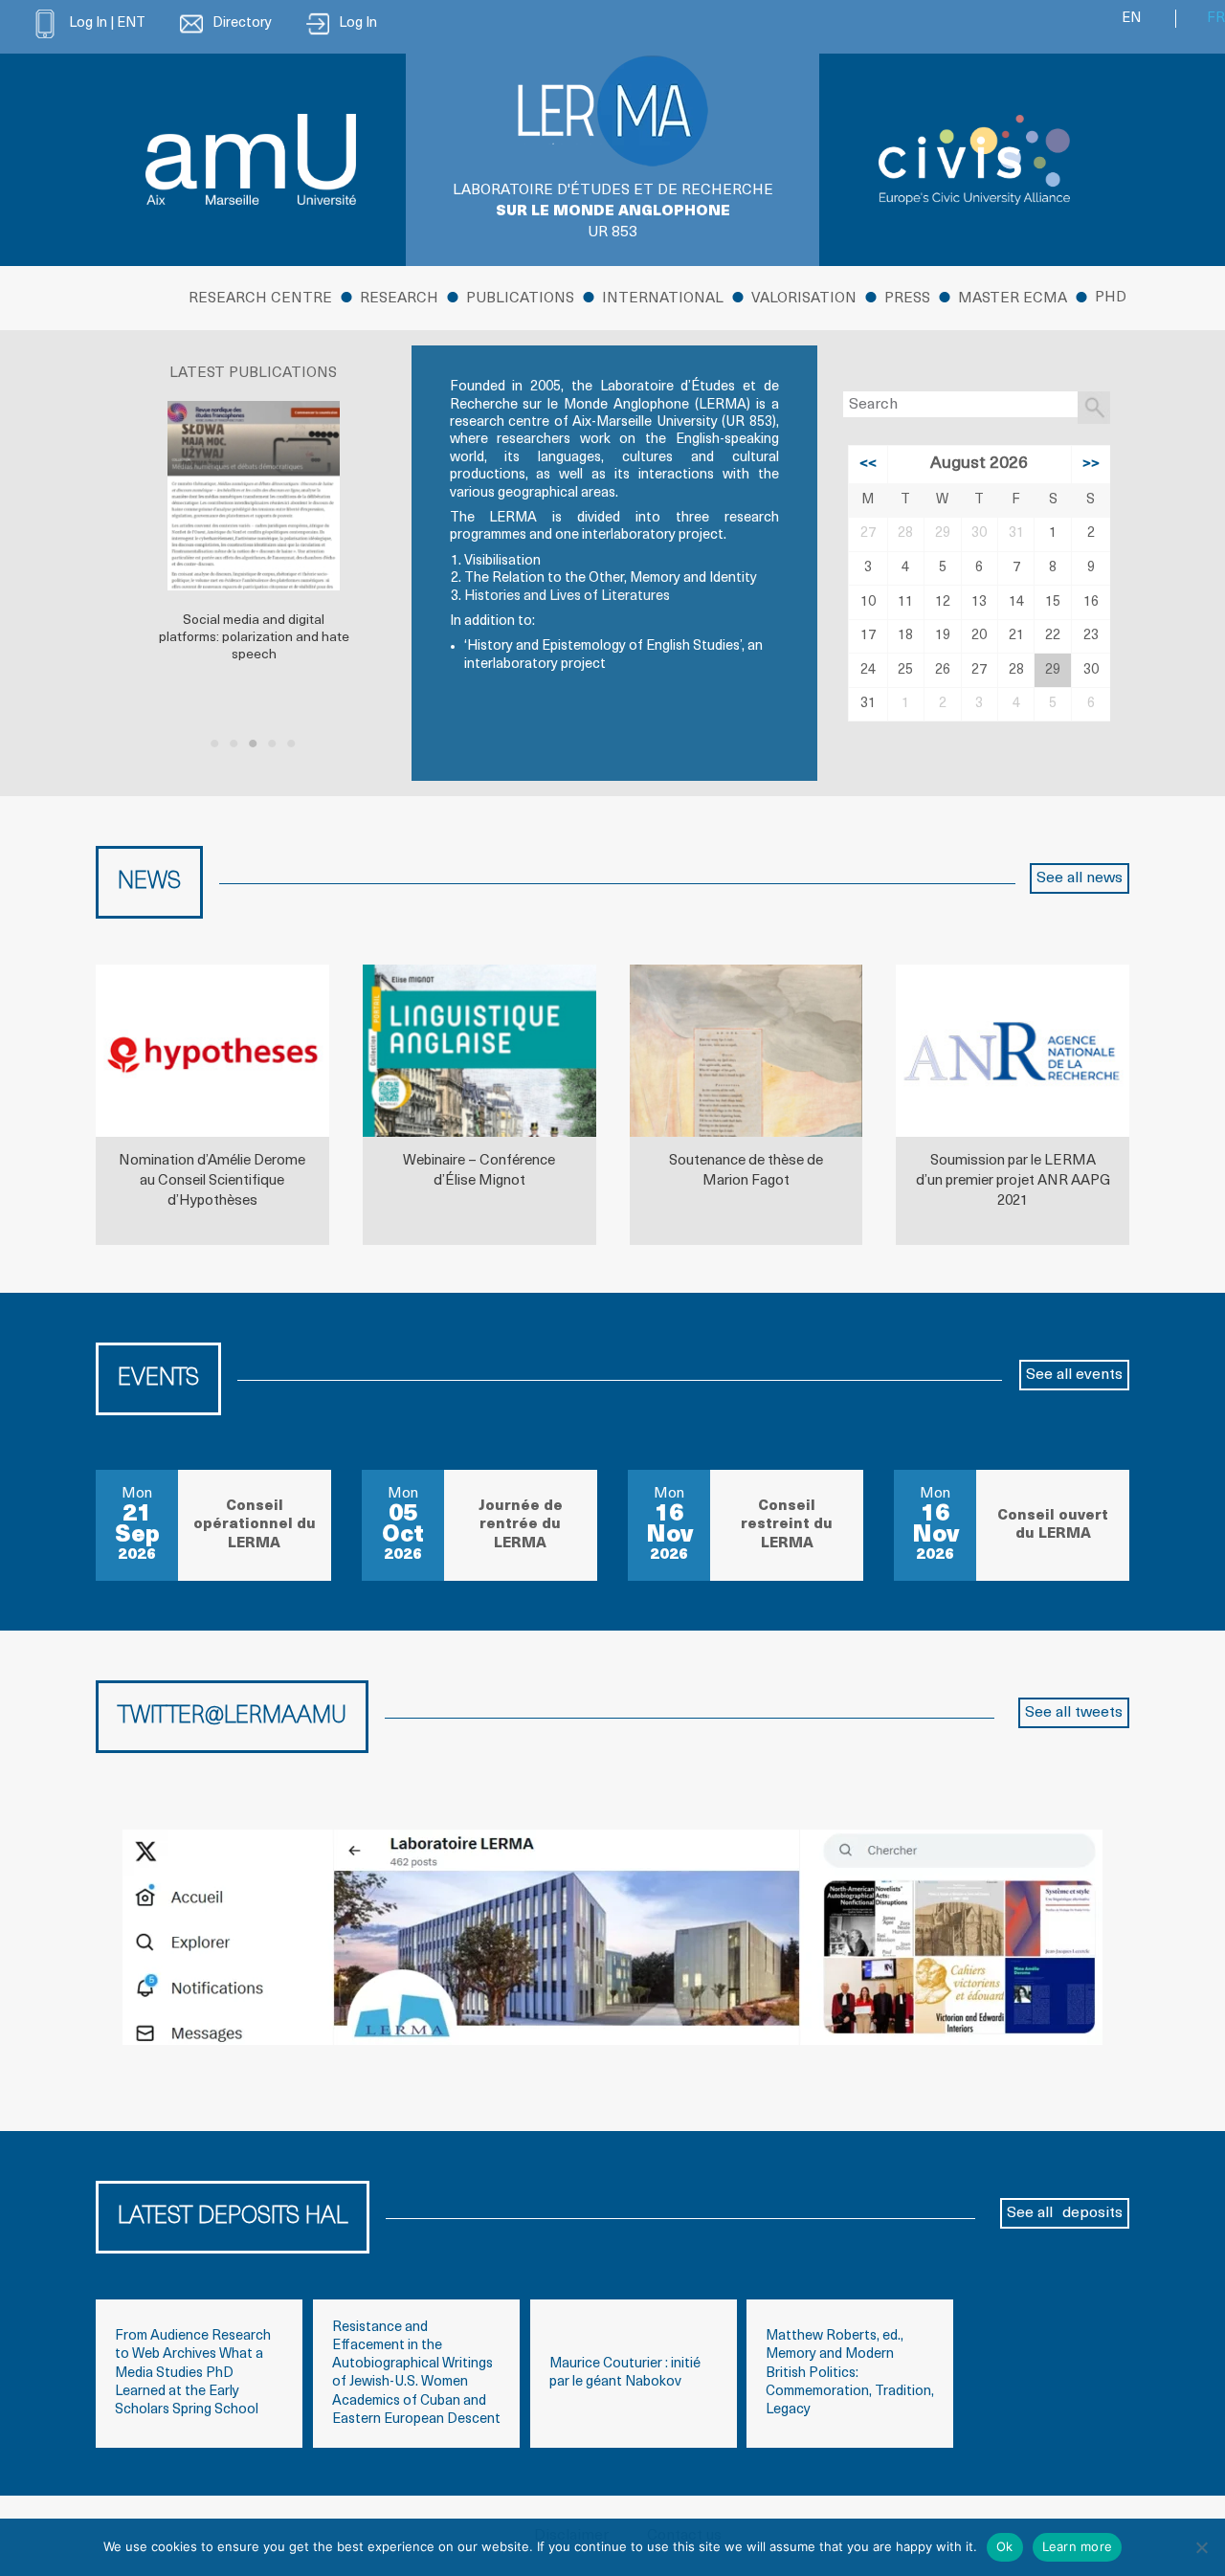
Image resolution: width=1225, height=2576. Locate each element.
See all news (1080, 878)
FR (1216, 19)
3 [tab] (254, 744)
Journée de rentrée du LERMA (521, 1525)
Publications (520, 299)
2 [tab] (234, 744)
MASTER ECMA (1013, 299)
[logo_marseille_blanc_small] (251, 159)
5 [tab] (292, 744)
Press (907, 299)
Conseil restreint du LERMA (787, 1525)
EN (1131, 19)
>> (1091, 464)
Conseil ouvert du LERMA (1053, 1525)
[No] (1201, 2547)
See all (1030, 2213)
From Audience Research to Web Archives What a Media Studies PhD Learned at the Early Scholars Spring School (193, 2373)
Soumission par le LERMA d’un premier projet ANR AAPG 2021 (1013, 1181)
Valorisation (804, 299)
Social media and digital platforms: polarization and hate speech (254, 638)
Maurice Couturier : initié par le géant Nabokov (625, 2373)
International (663, 299)
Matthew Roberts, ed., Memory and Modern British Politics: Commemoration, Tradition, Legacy (850, 2373)
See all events (1074, 1375)
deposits (1092, 2213)
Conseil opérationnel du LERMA (255, 1525)
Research (399, 299)
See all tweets (1074, 1713)
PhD (1111, 298)
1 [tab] (215, 744)
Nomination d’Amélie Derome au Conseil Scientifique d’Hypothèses (212, 1181)
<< (868, 464)
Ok (1005, 2546)
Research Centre (260, 299)
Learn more (1078, 2546)
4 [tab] (273, 744)
